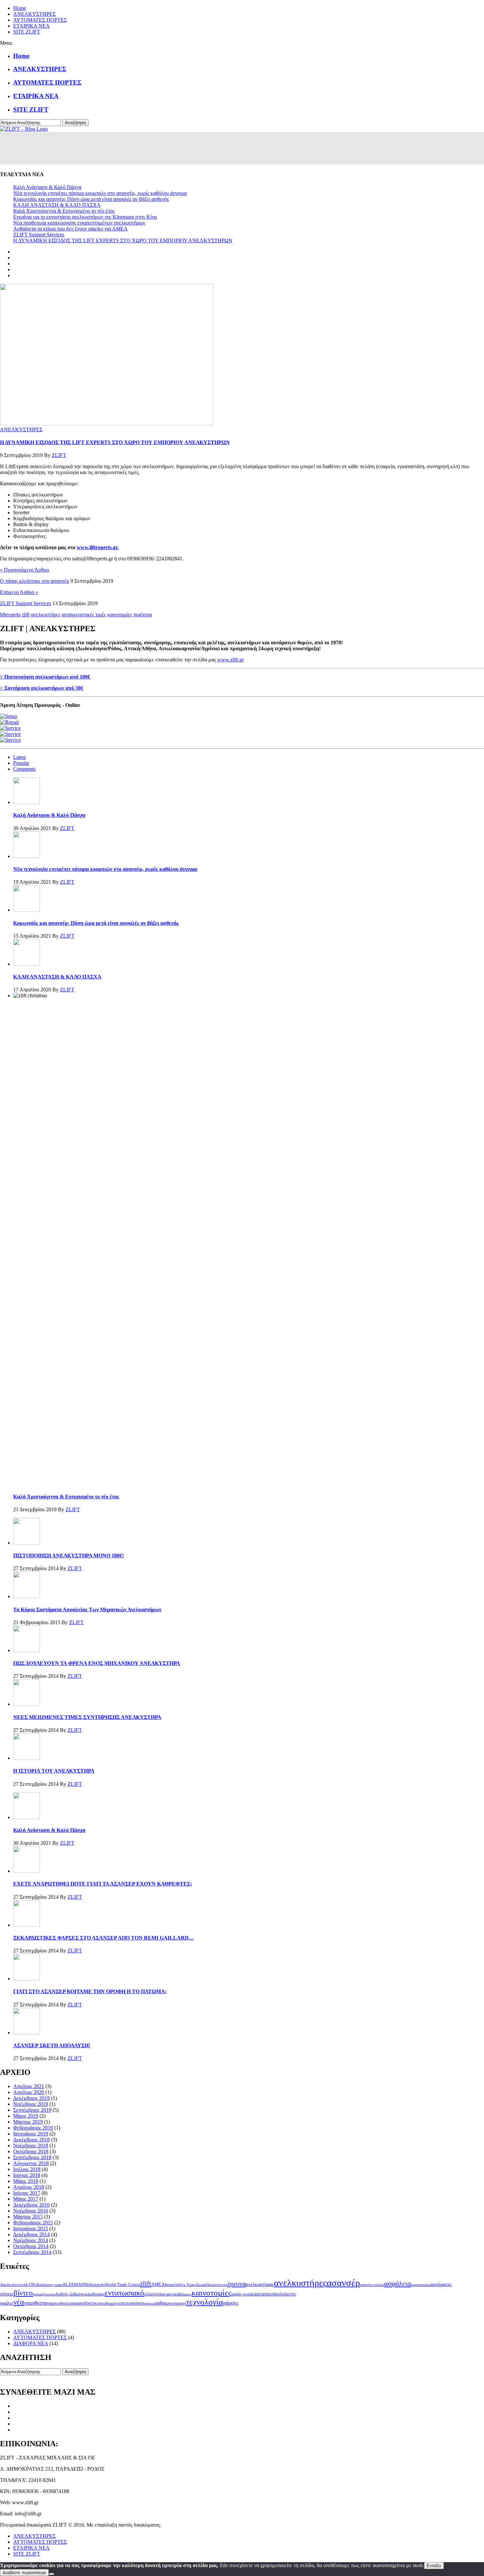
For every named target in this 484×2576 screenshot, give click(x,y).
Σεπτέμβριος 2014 (32, 2252)
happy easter (54, 2285)
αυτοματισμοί (421, 2285)
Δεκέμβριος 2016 (31, 2205)
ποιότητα (143, 615)
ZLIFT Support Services (39, 235)
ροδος (161, 2303)
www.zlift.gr (230, 660)
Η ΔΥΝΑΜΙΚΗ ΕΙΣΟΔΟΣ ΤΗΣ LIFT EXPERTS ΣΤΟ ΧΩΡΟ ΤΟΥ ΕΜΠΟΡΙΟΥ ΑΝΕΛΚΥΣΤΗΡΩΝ (123, 241)
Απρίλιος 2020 (29, 2092)
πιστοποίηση (132, 2303)
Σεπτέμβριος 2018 (32, 2157)
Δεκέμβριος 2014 (31, 2234)
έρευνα (237, 2284)
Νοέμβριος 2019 (31, 2104)
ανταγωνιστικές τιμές (84, 615)
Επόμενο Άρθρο (19, 592)
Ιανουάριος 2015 (31, 2228)
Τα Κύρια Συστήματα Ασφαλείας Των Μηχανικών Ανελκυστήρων (87, 1610)
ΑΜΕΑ (158, 2284)
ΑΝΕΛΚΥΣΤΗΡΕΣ (34, 14)
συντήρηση (176, 2303)
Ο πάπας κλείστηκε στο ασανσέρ (35, 581)
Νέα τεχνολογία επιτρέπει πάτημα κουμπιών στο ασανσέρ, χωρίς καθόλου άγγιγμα (100, 193)
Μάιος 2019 (26, 2116)
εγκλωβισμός (93, 2294)
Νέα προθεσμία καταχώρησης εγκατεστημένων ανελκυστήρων (79, 223)
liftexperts (10, 615)
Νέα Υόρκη (188, 2285)
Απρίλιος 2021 (29, 2086)
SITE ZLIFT (27, 32)
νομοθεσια (35, 2303)
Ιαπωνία (172, 2285)
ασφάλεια (398, 2284)
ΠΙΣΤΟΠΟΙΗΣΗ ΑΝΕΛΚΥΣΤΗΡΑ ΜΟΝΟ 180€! (68, 1556)
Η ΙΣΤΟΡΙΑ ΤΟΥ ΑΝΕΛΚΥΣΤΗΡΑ (54, 1771)
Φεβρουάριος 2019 (33, 2128)
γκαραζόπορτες (44, 2294)
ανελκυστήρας (260, 2284)
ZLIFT (59, 455)
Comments (24, 769)
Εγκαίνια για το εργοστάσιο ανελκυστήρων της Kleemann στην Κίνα (85, 217)
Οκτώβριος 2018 (31, 2151)
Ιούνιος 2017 (27, 2193)
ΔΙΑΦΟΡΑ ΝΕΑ (31, 2343)
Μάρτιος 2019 (28, 2122)
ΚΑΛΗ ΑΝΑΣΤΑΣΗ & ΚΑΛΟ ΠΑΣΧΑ (57, 205)
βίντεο (23, 2293)
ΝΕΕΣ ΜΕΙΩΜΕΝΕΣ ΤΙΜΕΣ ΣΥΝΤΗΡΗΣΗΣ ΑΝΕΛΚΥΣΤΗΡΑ (87, 1717)
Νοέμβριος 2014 (31, 2240)
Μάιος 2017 (26, 2199)
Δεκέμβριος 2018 (31, 2140)
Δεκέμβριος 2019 (31, 2098)
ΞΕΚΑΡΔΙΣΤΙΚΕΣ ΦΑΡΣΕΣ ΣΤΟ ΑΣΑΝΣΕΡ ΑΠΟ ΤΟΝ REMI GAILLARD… (104, 1938)
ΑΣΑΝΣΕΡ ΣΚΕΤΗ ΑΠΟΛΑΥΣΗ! (52, 2045)
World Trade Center (122, 2285)
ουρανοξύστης (84, 2303)
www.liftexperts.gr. (98, 547)
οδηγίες (64, 2303)
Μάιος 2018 (26, 2181)
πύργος (149, 2304)
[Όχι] (51, 2574)
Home (20, 8)
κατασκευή (265, 2294)
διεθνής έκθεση (69, 2294)
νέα (19, 2302)
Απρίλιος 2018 (29, 2187)
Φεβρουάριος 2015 (33, 2223)
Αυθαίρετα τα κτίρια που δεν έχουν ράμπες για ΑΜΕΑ (70, 229)
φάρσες (231, 2303)
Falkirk (39, 2285)
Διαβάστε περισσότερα (24, 2573)
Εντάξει (434, 2566)
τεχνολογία (204, 2302)
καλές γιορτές (243, 2294)
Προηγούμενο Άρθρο (25, 570)
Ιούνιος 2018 (27, 2175)
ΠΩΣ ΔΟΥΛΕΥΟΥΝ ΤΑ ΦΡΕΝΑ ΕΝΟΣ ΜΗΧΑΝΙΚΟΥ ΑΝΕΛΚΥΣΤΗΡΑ (97, 1663)
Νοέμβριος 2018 (31, 2146)
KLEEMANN (75, 2285)
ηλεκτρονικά (168, 2294)
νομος (52, 2303)
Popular (21, 763)
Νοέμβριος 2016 (31, 2211)
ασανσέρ (343, 2283)
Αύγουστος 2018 (31, 2163)
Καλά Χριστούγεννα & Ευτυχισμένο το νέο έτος (64, 211)
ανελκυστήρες (46, 615)
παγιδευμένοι (109, 2303)
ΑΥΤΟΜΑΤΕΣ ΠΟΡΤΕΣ (40, 20)
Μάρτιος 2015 (28, 2217)
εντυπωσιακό (124, 2293)
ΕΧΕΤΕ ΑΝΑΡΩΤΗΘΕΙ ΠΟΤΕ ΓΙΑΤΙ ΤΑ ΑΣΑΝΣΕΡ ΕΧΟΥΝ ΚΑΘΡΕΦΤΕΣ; (103, 1884)
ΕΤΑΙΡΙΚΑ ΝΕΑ (31, 26)
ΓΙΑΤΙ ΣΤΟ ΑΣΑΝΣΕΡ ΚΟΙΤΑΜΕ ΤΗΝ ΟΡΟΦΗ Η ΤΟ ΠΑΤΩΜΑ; (90, 1991)
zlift (26, 615)
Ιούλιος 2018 (27, 2169)
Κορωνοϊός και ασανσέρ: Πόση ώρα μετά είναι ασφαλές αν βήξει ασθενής (91, 199)
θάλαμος (185, 2294)
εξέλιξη (151, 2294)
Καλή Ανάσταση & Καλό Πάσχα (47, 187)
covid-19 (25, 2285)
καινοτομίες (120, 615)
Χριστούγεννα (217, 2285)
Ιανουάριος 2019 (31, 2134)
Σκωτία (202, 2285)
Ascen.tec (9, 2285)
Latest (19, 757)
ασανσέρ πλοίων (372, 2285)
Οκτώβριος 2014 (31, 2246)
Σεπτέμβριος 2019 (32, 2110)
